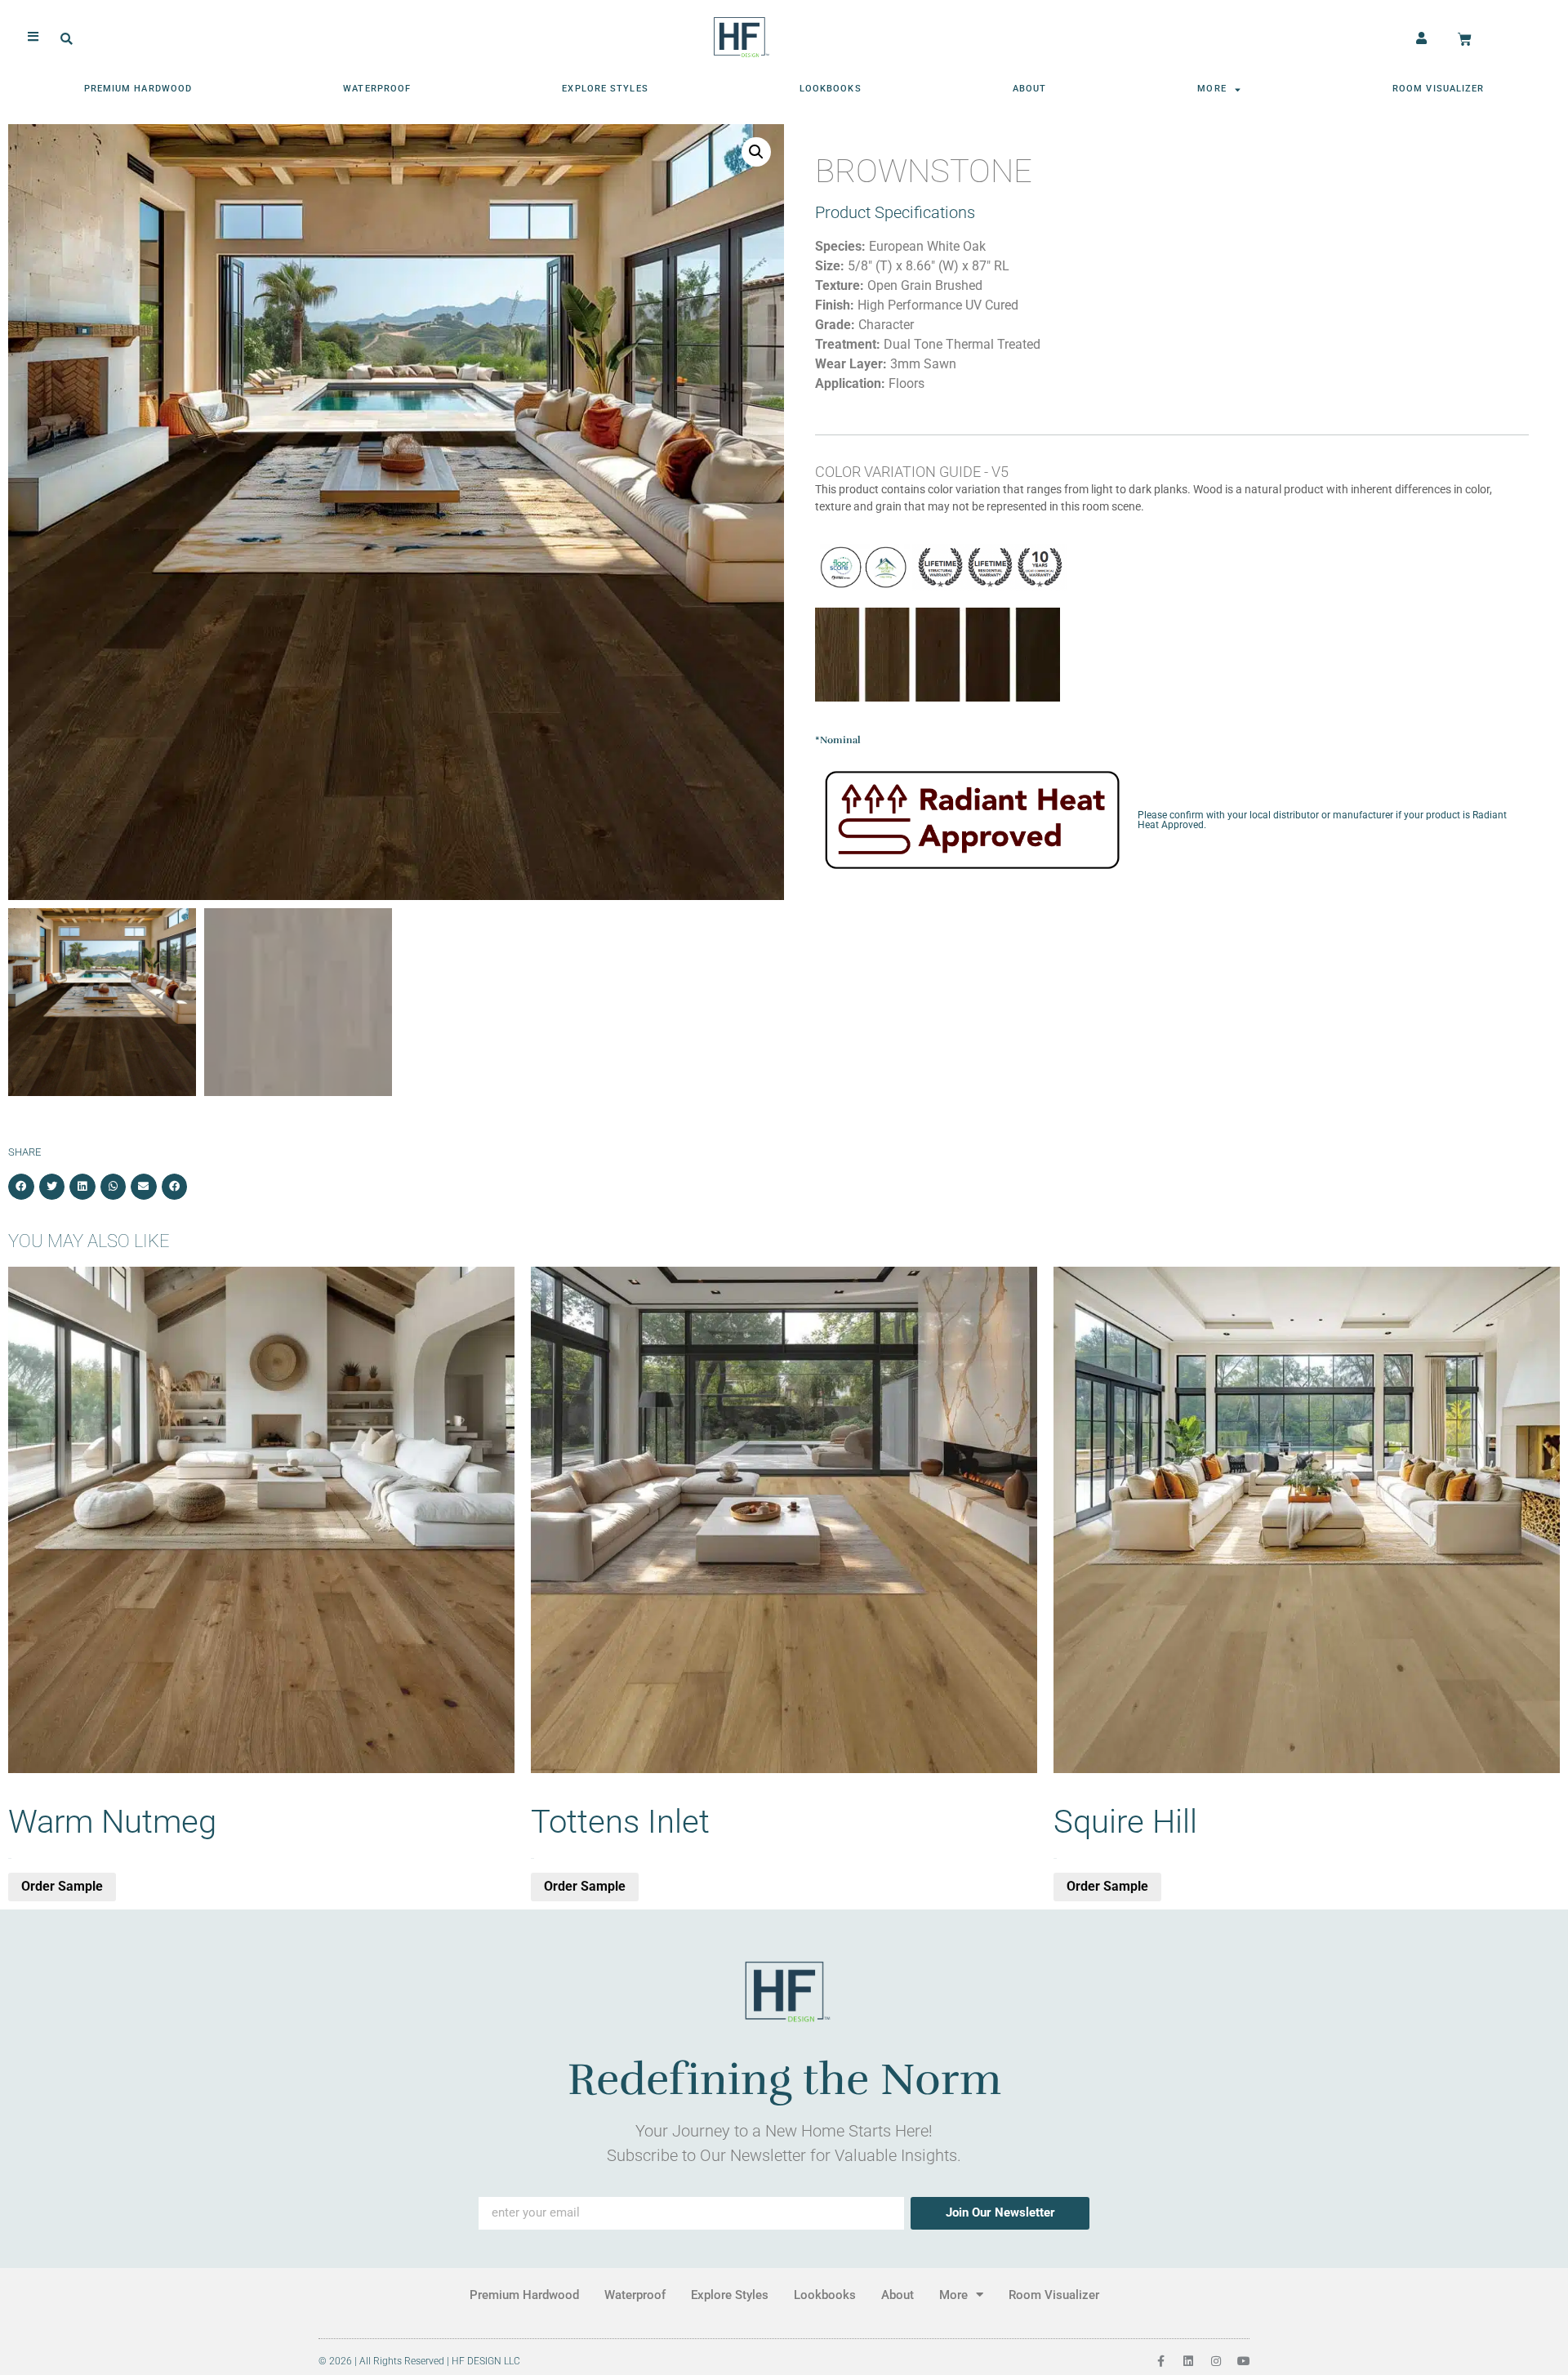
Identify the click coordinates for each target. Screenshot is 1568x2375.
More (1212, 89)
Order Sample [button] (62, 1886)
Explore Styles (605, 89)
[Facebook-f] (1160, 2361)
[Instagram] (1216, 2361)
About (1030, 89)
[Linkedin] (1188, 2361)
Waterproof (377, 89)
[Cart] (1465, 40)
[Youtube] (1244, 2361)
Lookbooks (831, 89)
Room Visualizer (1439, 89)
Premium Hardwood (138, 89)
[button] (67, 40)
